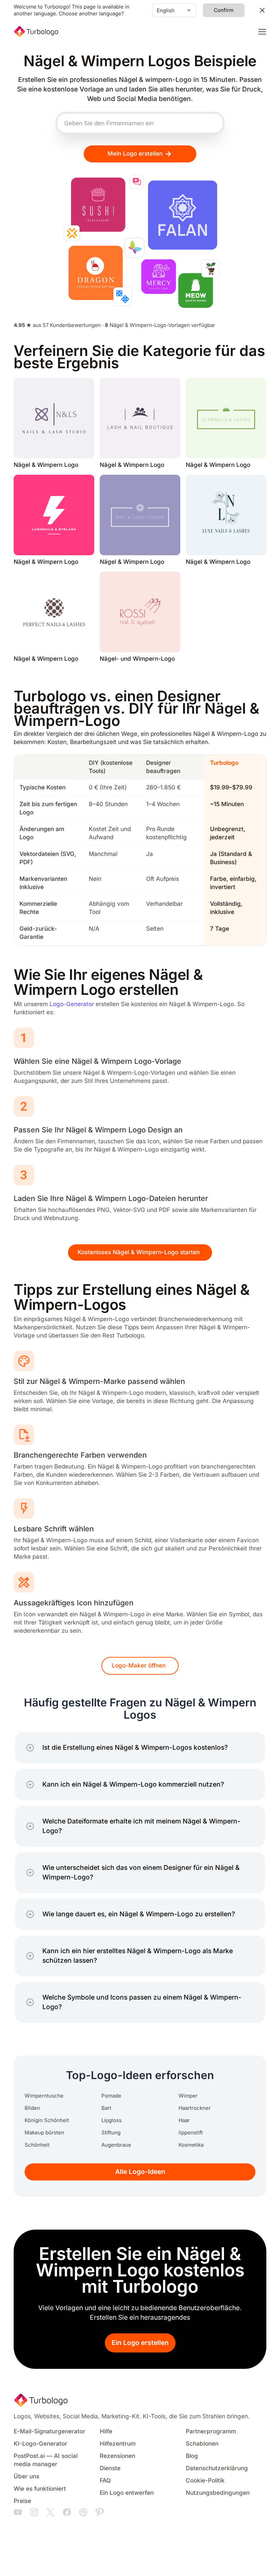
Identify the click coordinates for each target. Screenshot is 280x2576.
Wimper (188, 2096)
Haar (184, 2120)
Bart (106, 2108)
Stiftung (111, 2133)
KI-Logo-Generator (40, 2444)
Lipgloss (111, 2120)
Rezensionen (117, 2456)
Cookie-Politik (205, 2481)
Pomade (111, 2096)
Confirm (224, 10)
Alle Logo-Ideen (140, 2172)
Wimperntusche (44, 2096)
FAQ (105, 2481)
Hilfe (106, 2431)
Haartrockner (195, 2108)
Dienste (110, 2468)
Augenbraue (116, 2145)
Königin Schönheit (47, 2120)
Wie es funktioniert (40, 2489)
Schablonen (202, 2444)
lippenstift (191, 2133)
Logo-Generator (72, 1004)
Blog (192, 2456)
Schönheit (37, 2145)
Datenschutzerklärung (217, 2468)
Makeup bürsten (44, 2133)
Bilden (32, 2108)
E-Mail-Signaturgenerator (50, 2431)
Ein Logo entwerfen (127, 2493)
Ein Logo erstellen (140, 2343)
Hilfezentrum (118, 2444)
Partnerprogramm (211, 2431)
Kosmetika (191, 2145)
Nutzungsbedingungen (218, 2493)
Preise (22, 2501)
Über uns (26, 2477)
